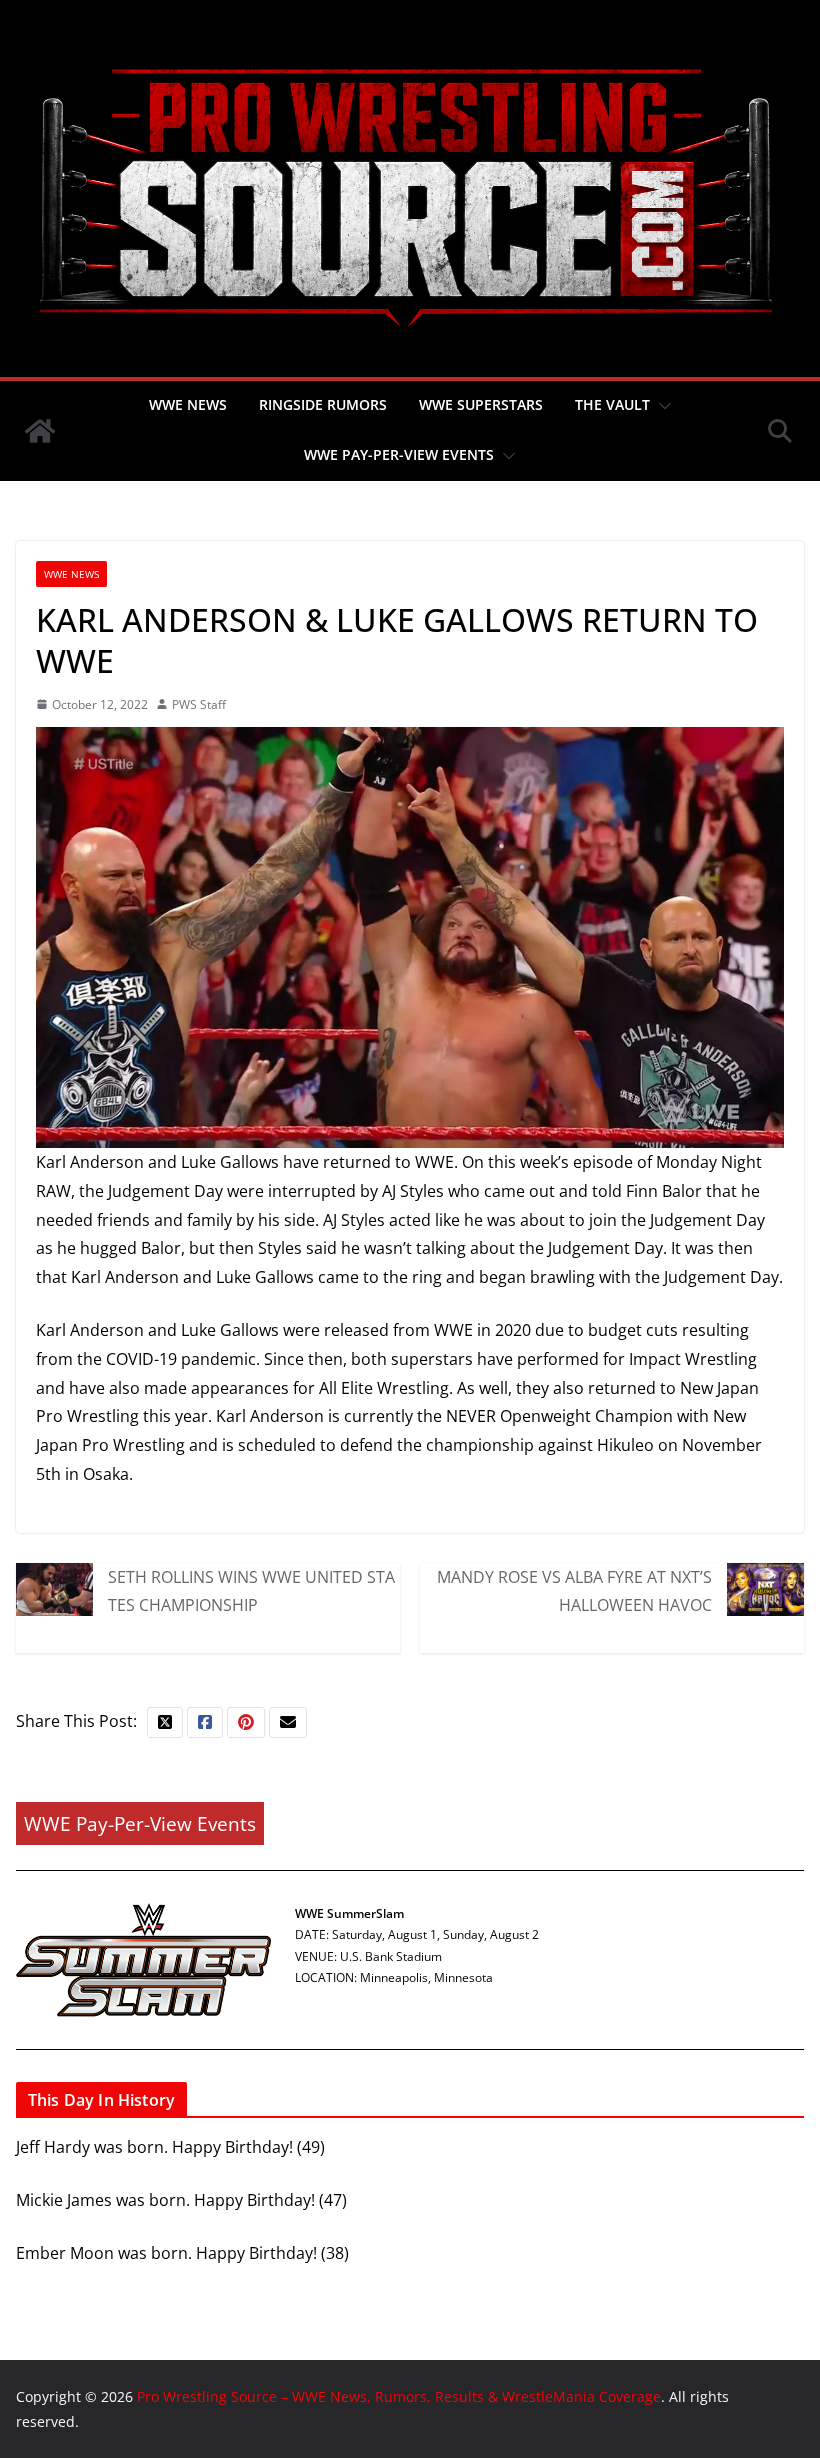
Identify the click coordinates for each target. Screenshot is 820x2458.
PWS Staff (199, 704)
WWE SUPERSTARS (481, 404)
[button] (661, 406)
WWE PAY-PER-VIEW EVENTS (399, 454)
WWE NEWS (188, 404)
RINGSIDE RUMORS (323, 404)
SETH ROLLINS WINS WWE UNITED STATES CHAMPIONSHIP (251, 1591)
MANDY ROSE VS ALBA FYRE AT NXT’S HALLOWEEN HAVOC (574, 1591)
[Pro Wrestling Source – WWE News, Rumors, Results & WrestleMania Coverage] (40, 431)
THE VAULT (612, 404)
